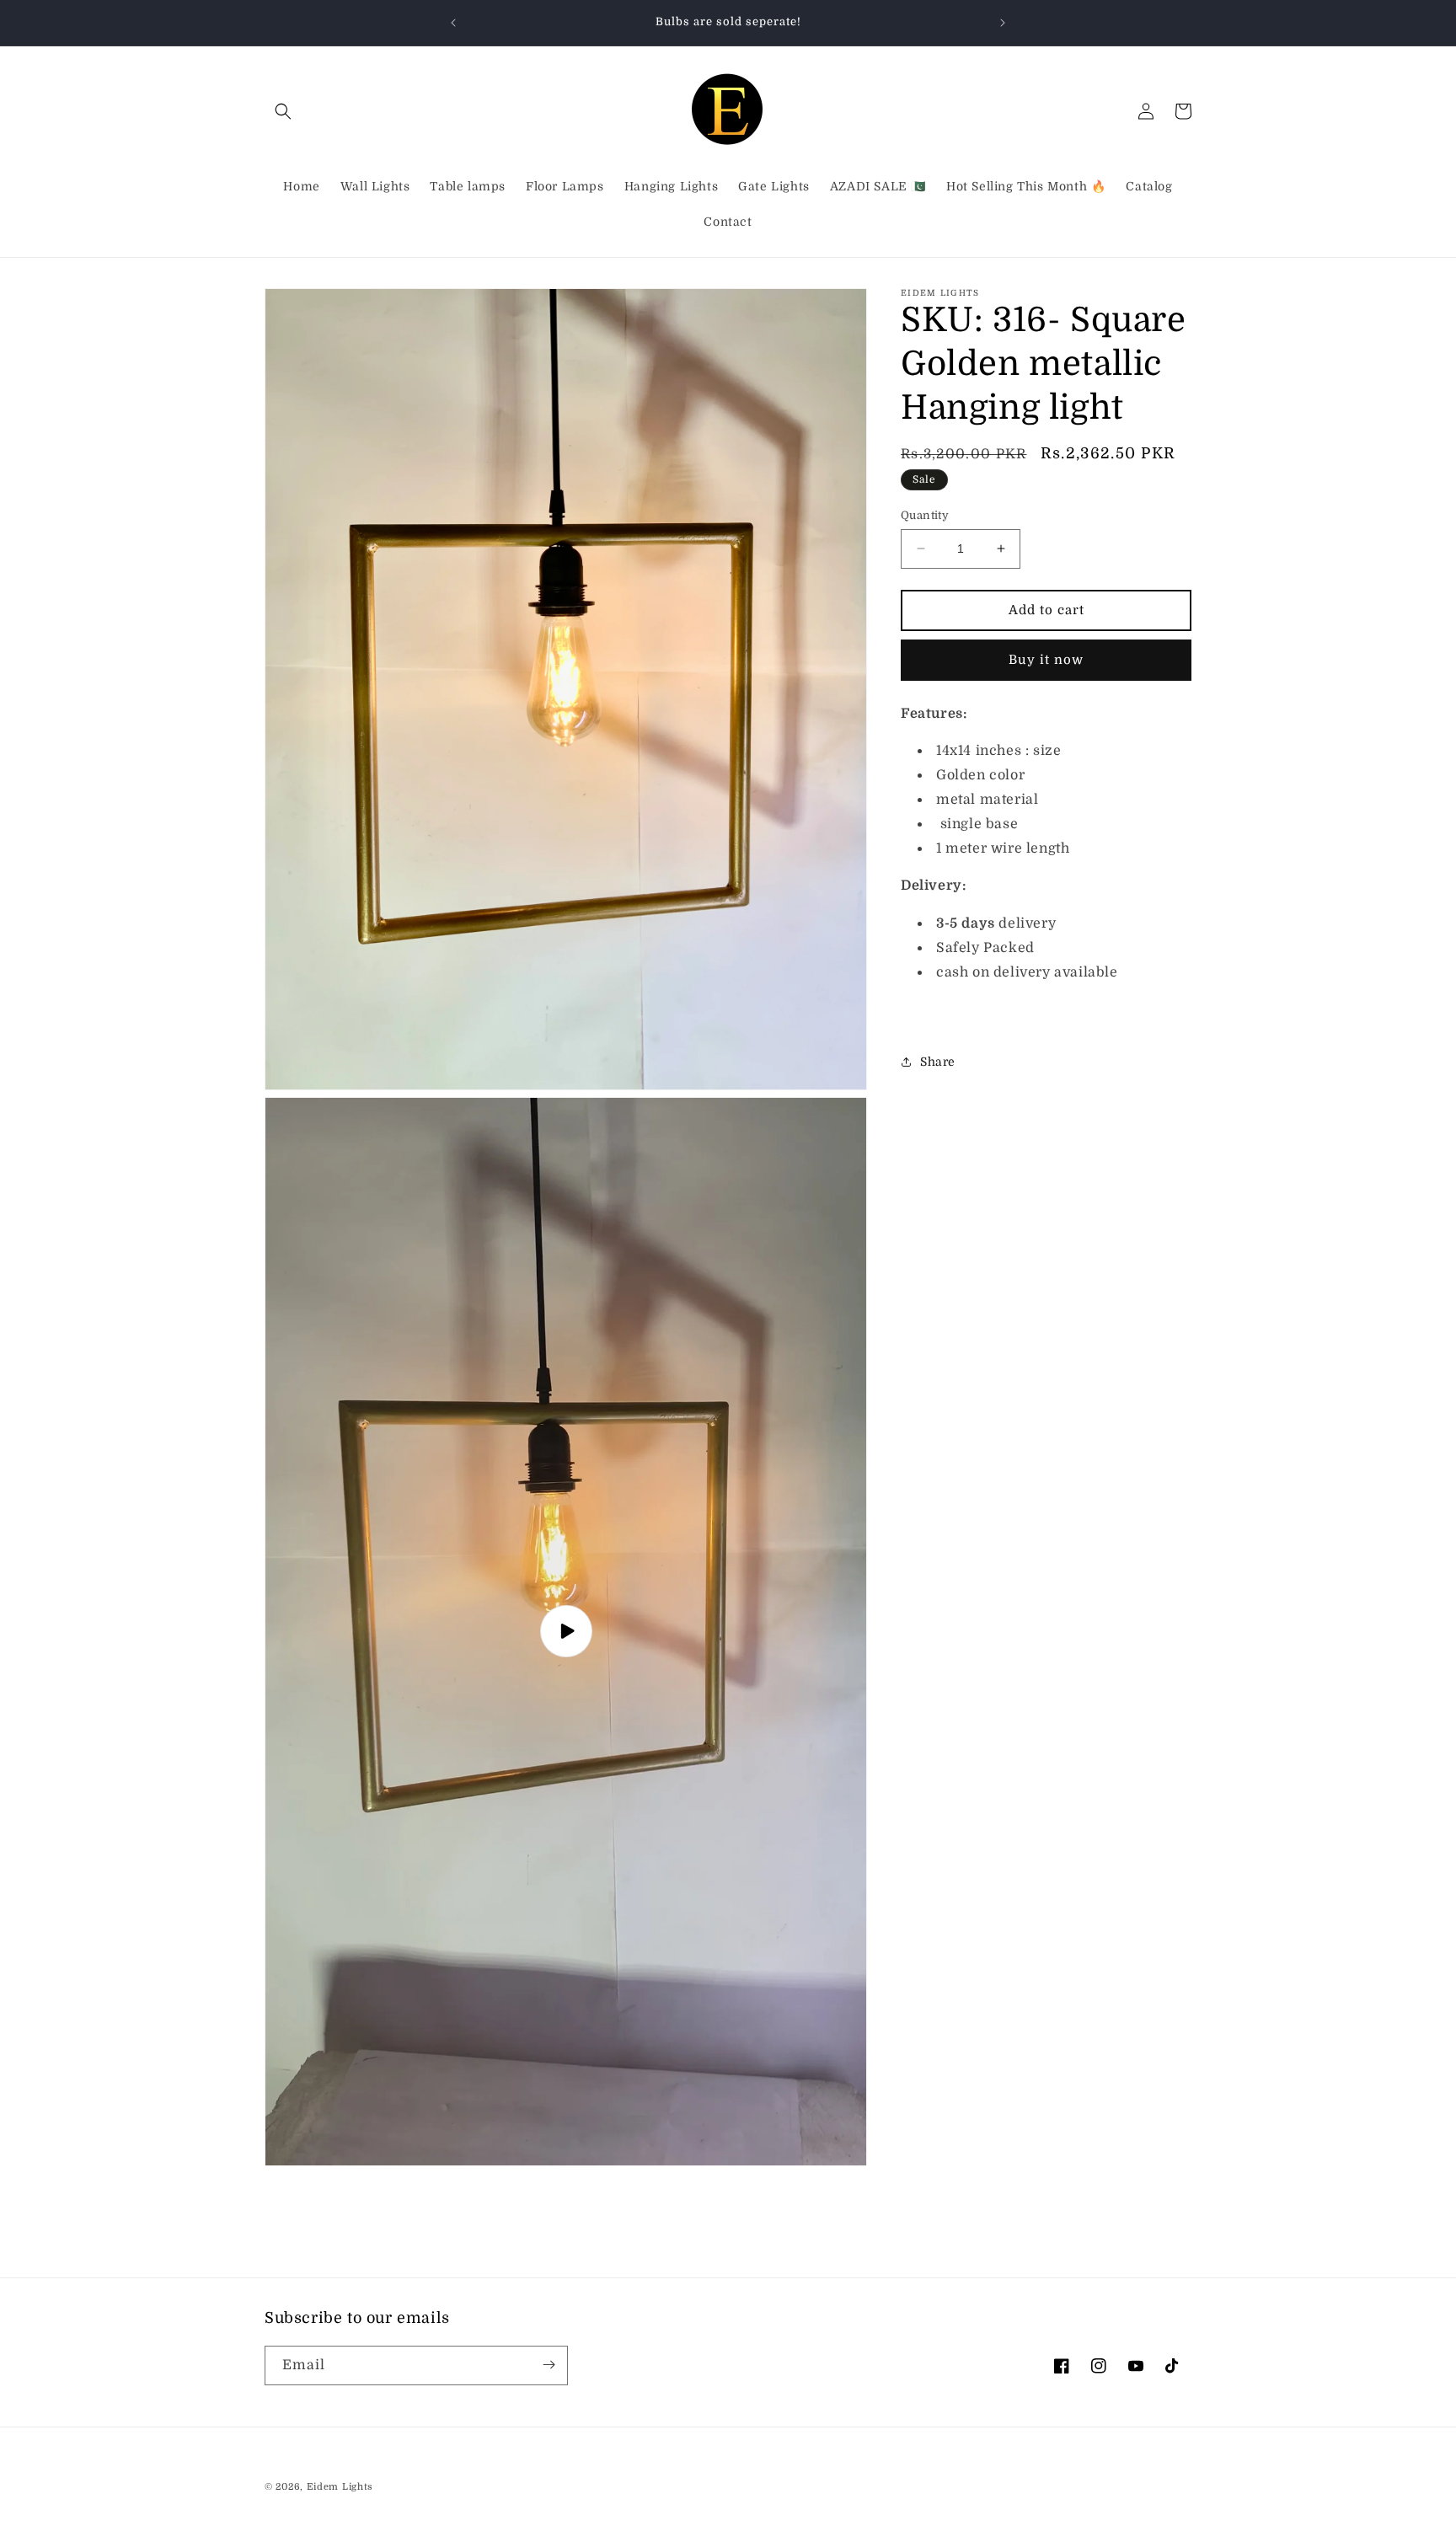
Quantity (925, 515)
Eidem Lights (340, 2487)
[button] (283, 111)
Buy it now (1046, 660)
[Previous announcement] (453, 23)
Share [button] (938, 1061)
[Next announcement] (1003, 23)
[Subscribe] (549, 2365)
